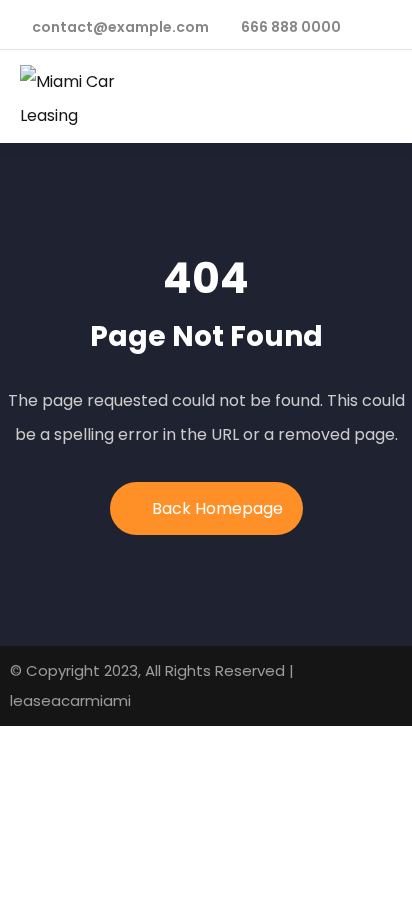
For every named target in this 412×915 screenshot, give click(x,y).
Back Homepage (217, 508)
